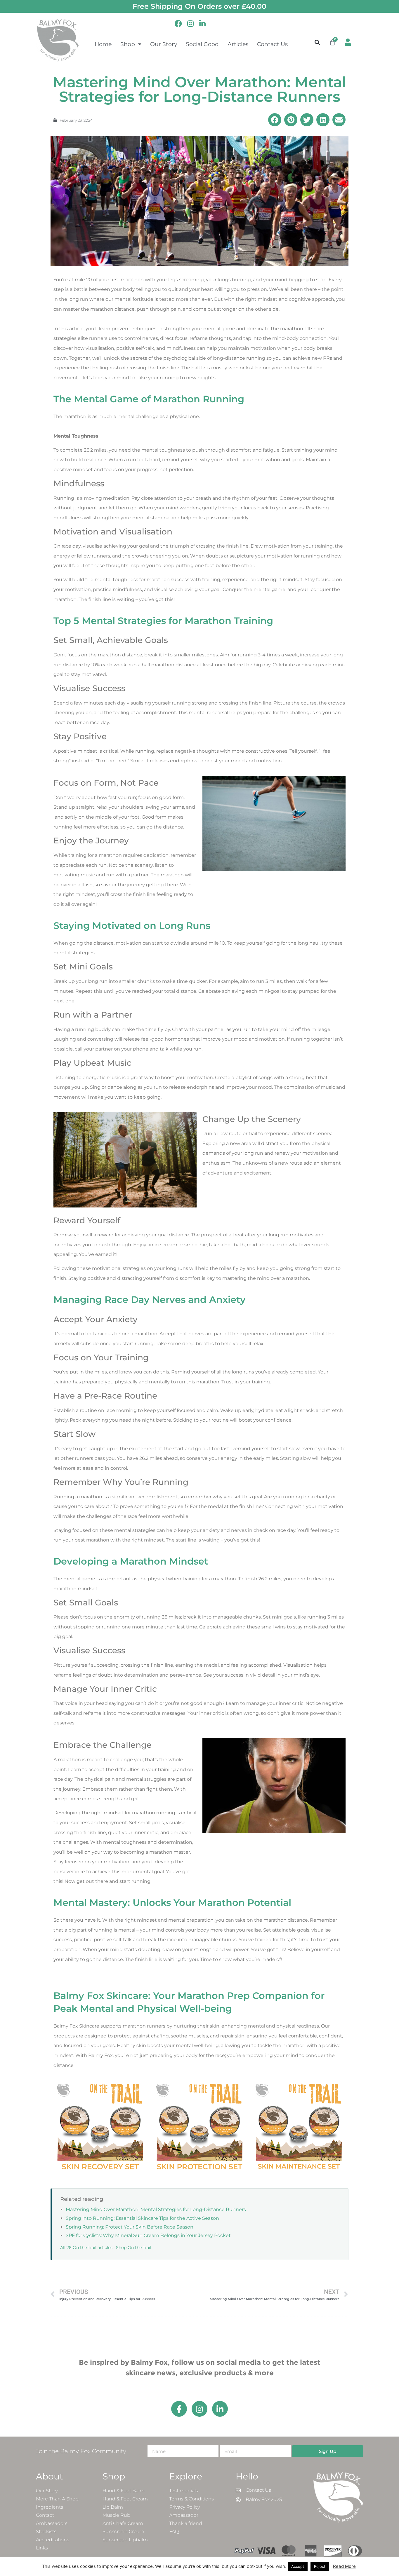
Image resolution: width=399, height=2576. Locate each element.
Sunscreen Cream (123, 2532)
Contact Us (272, 44)
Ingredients (50, 2507)
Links (42, 2548)
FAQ (174, 2532)
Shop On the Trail (134, 2248)
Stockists (46, 2532)
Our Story (164, 44)
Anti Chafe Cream (123, 2523)
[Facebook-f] (179, 2409)
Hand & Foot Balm (124, 2491)
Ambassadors (52, 2523)
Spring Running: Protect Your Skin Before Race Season (130, 2227)
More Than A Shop (57, 2499)
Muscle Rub (116, 2515)
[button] (317, 42)
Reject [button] (320, 2566)
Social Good (202, 44)
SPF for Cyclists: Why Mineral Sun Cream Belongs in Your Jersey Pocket (148, 2235)
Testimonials (184, 2491)
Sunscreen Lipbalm (125, 2540)
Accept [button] (298, 2566)
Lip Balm (113, 2507)
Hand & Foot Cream (125, 2499)
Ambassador (184, 2515)
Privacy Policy (184, 2507)
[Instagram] (199, 2409)
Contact (45, 2515)
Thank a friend (186, 2523)
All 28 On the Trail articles (86, 2248)
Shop (128, 44)
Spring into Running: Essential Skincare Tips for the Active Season (142, 2218)
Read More (344, 2566)
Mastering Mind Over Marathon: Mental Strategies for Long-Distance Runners (156, 2209)
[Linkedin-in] (220, 2409)
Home (103, 44)
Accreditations (53, 2540)
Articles (238, 44)
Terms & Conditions (191, 2499)
